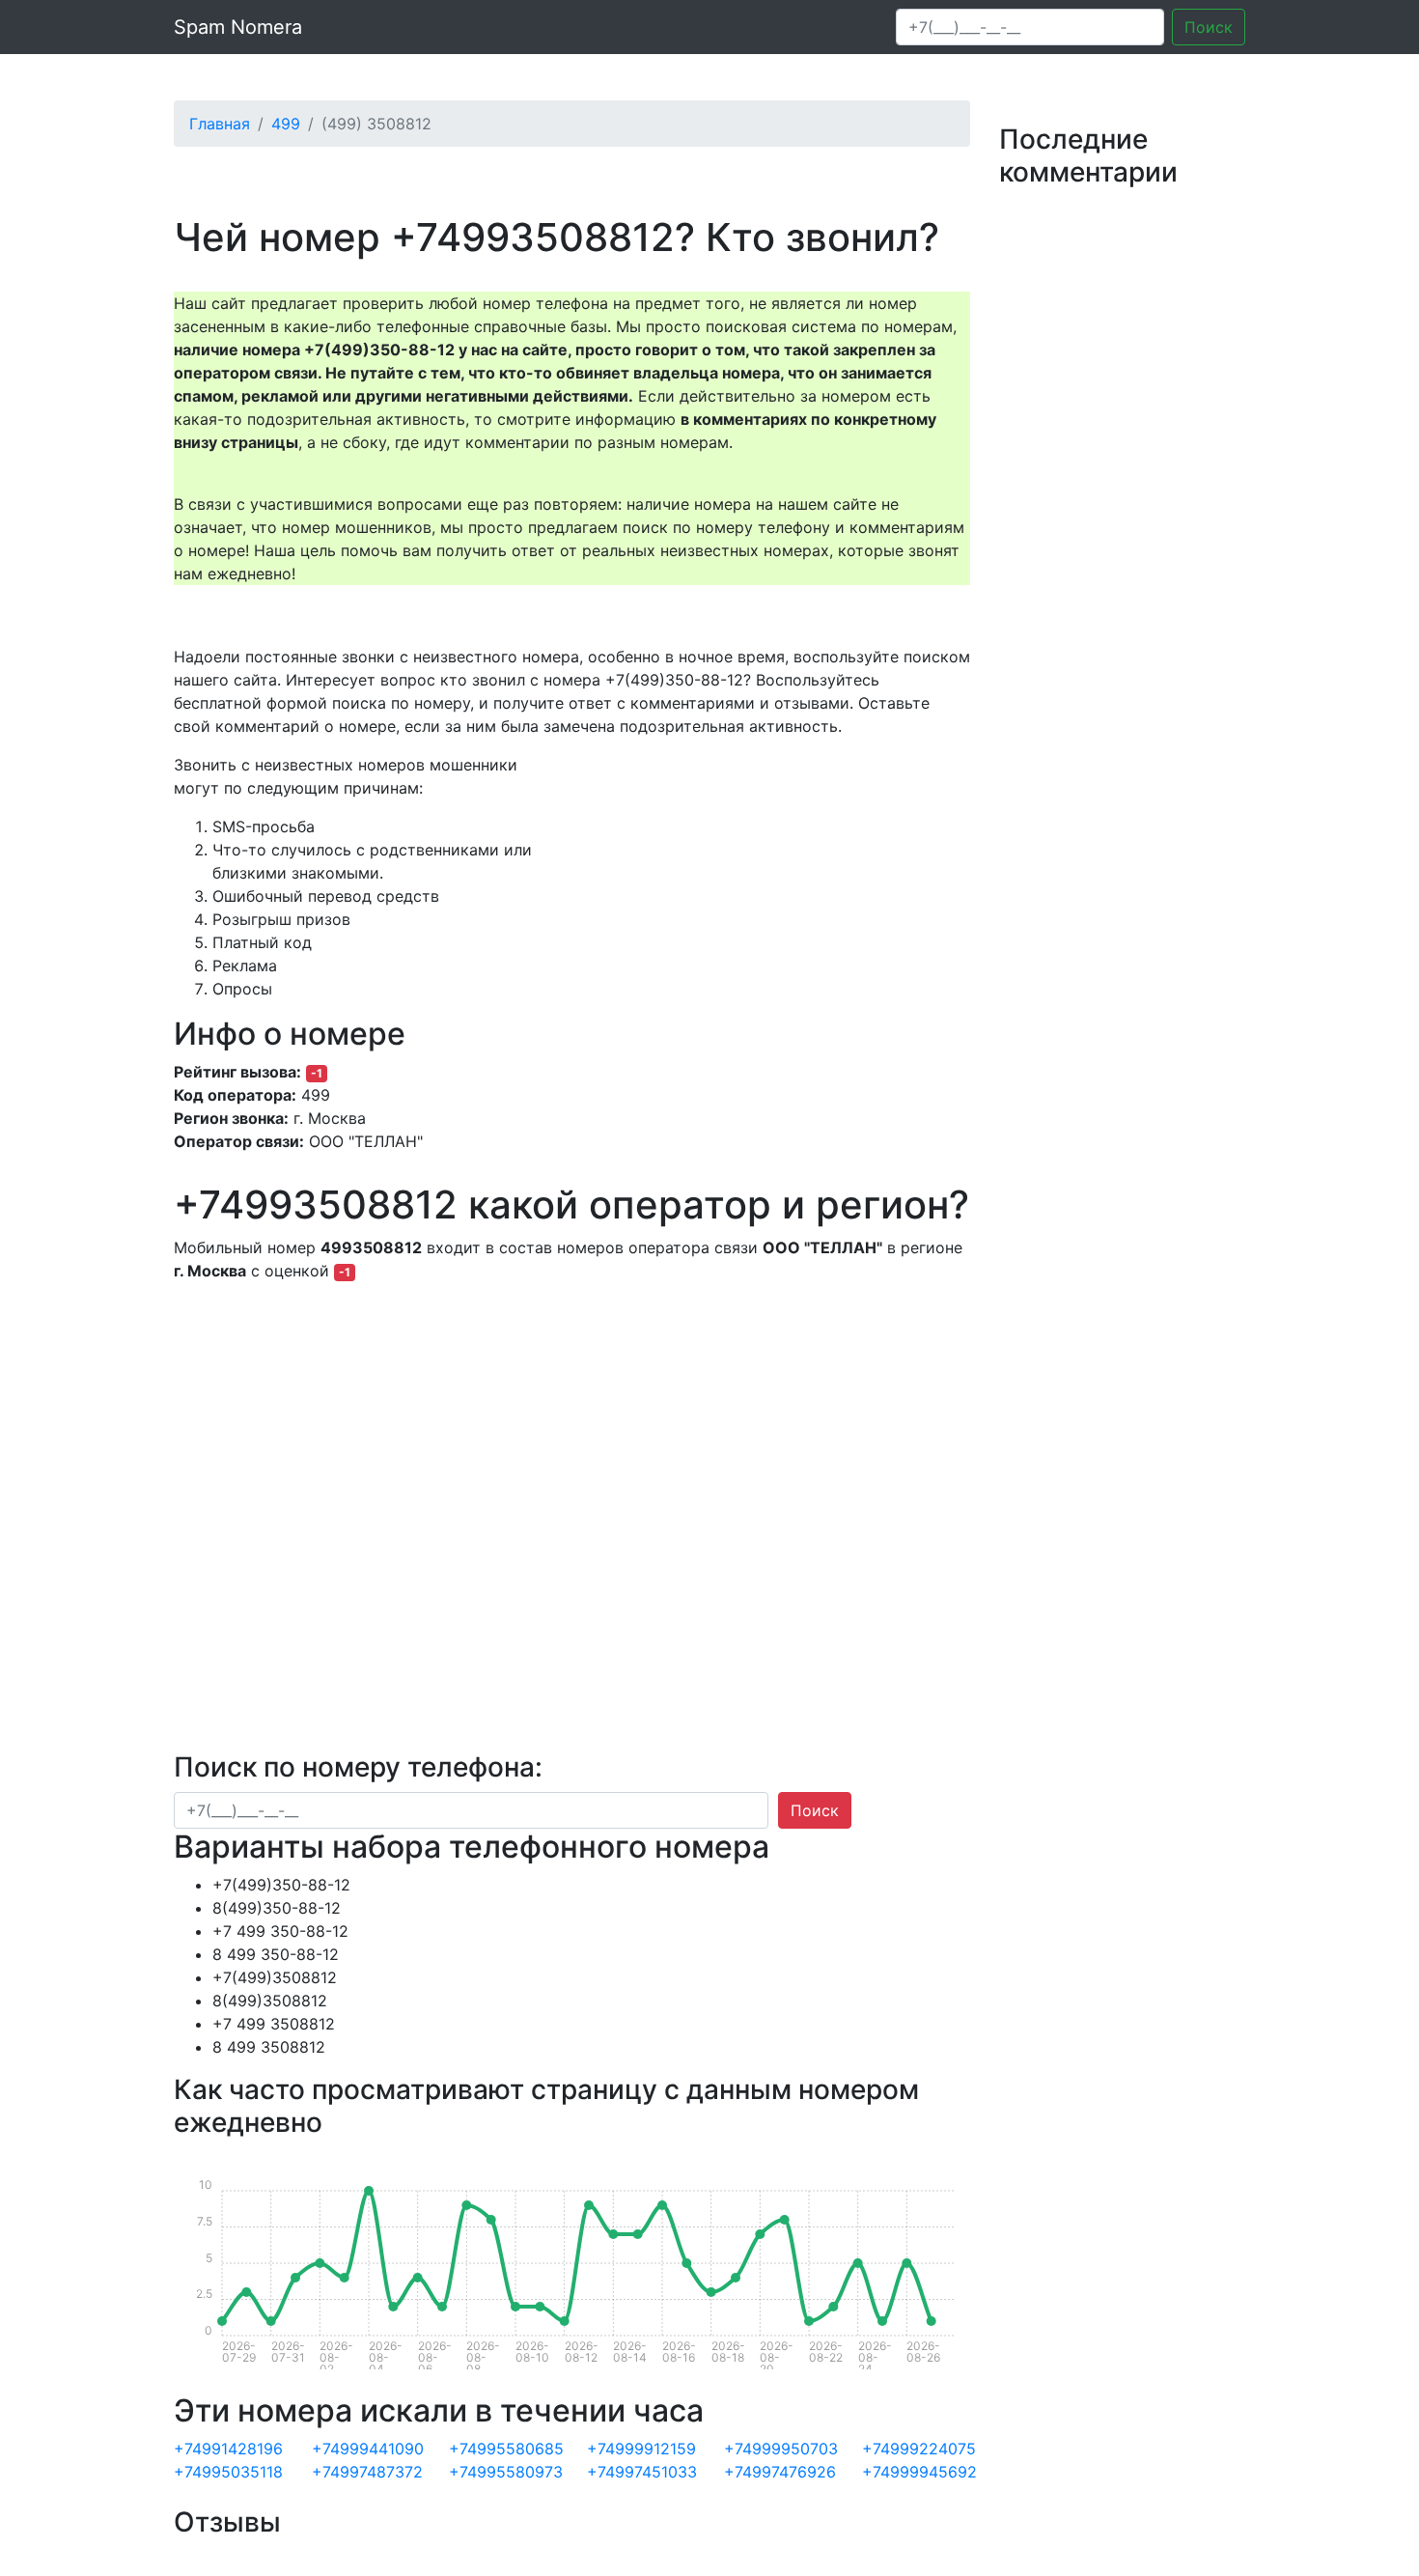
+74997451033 (642, 2472)
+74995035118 (228, 2472)
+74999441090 (368, 2449)
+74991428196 (228, 2449)
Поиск (1209, 27)
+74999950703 (781, 2449)
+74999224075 (919, 2449)
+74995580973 (506, 2472)
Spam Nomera (238, 27)
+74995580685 (506, 2449)
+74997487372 (367, 2472)
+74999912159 (641, 2449)
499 (286, 124)
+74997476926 (780, 2472)
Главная (220, 124)
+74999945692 (919, 2472)
